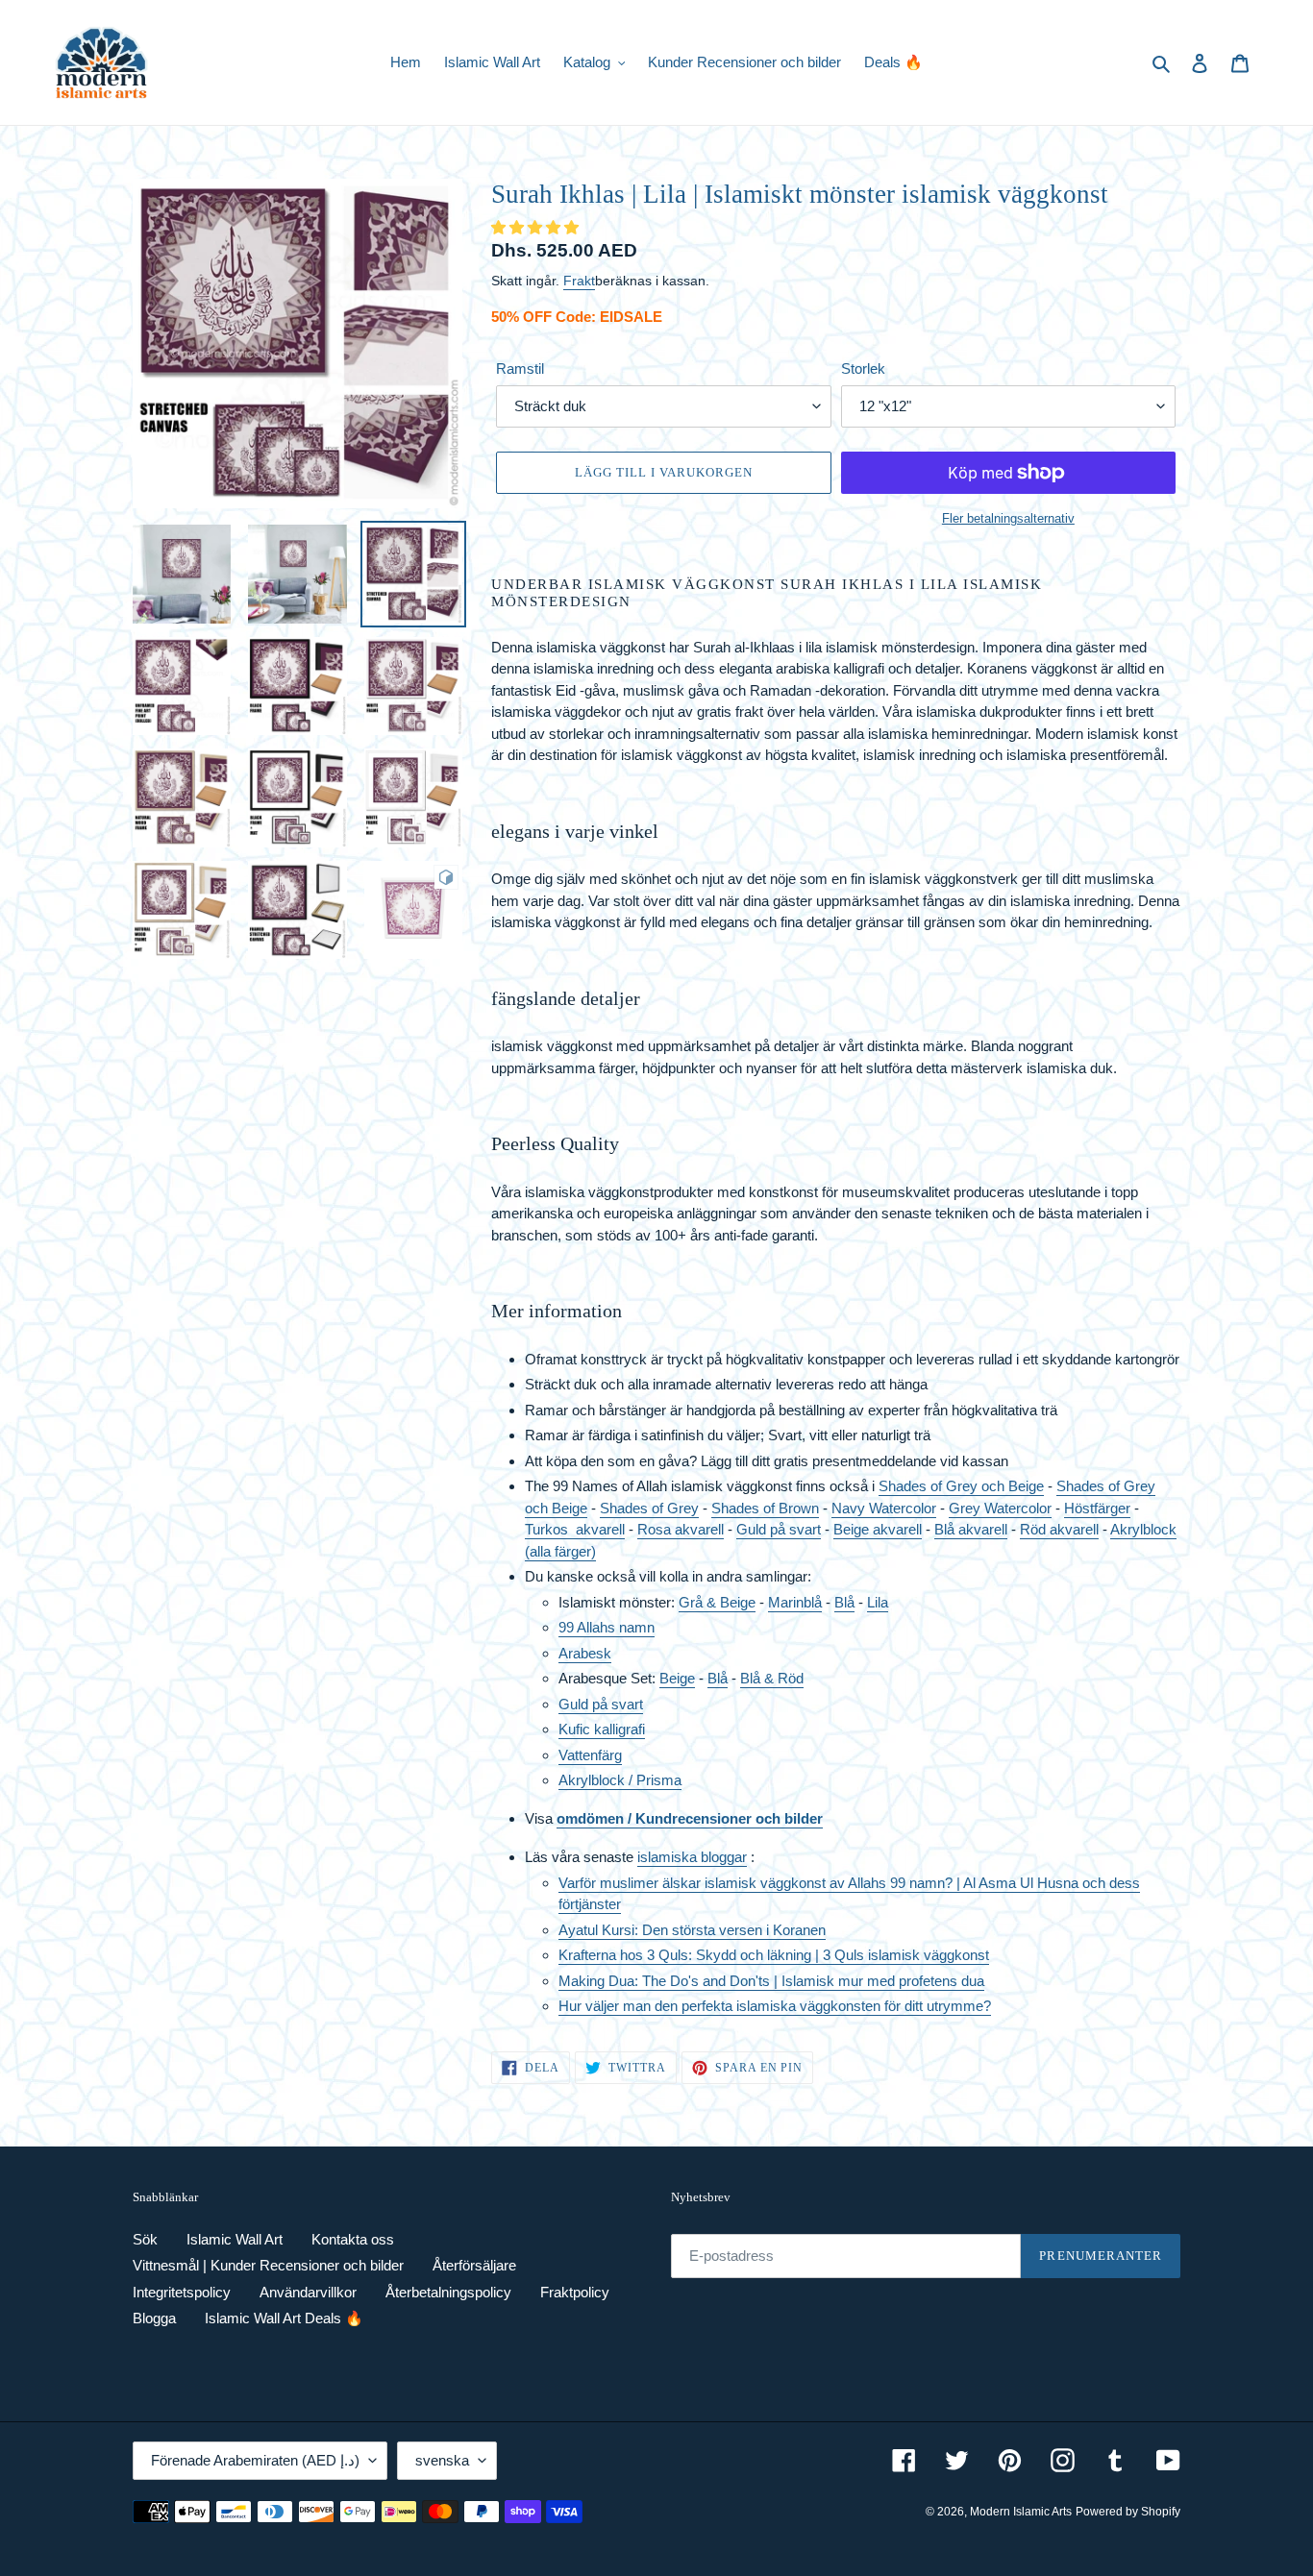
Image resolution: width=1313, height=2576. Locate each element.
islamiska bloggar (692, 1857)
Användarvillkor (308, 2292)
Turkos (550, 1529)
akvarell (600, 1529)
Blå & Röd (772, 1678)
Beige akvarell (878, 1529)
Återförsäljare (474, 2265)
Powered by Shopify (1128, 2512)
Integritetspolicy (182, 2292)
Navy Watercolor (884, 1508)
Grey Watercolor (1000, 1508)
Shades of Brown (765, 1508)
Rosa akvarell (681, 1529)
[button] (537, 227)
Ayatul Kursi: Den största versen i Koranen (692, 1930)
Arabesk (585, 1653)
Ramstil (520, 368)
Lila (878, 1602)
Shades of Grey (649, 1508)
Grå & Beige (717, 1602)
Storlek (863, 368)
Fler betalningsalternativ (1008, 518)
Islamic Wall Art (235, 2239)
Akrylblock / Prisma (620, 1780)
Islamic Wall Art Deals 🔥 (284, 2318)
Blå (844, 1602)
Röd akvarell (1059, 1529)
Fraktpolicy (575, 2292)
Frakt (579, 281)
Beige (677, 1678)
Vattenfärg (590, 1755)
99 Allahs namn (607, 1627)
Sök (145, 2239)
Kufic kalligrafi (602, 1729)
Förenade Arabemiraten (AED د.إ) (255, 2460)
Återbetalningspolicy (448, 2292)
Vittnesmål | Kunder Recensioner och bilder (268, 2265)
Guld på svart (779, 1529)
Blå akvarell (971, 1529)
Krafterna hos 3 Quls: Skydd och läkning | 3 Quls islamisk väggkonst (774, 1955)
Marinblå (795, 1602)
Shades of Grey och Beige (961, 1486)
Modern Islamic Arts (1021, 2512)
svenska (442, 2460)
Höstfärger (1097, 1508)
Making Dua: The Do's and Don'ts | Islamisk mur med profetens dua (771, 1981)
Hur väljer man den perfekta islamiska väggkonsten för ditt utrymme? (775, 2006)
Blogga (154, 2318)
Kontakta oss (353, 2239)
